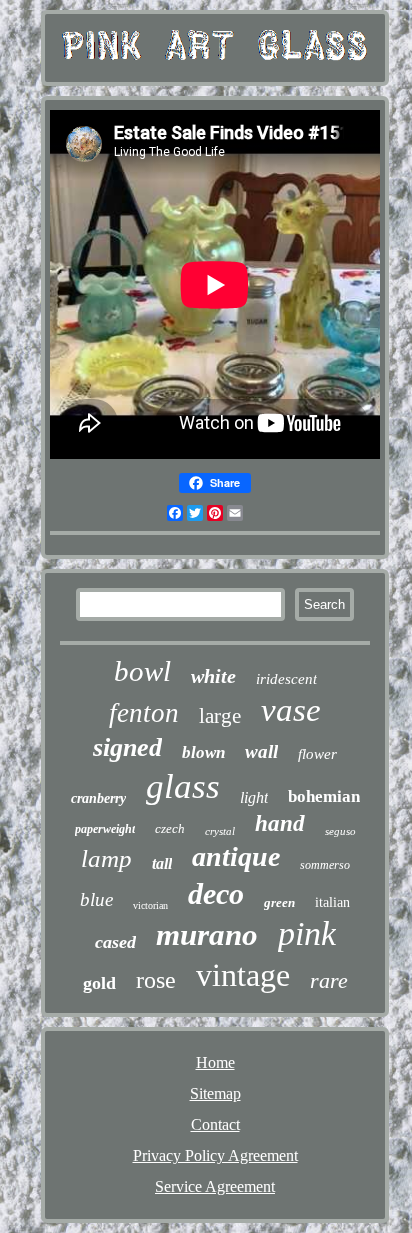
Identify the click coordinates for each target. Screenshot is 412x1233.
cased (115, 942)
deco (216, 893)
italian (332, 902)
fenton (144, 713)
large (220, 716)
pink (307, 933)
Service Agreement (215, 1186)
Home (215, 1062)
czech (170, 828)
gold (99, 983)
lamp (106, 858)
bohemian (324, 796)
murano (207, 934)
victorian (150, 905)
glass (183, 786)
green (279, 902)
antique (236, 856)
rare (329, 980)
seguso (340, 831)
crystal (220, 831)
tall (162, 863)
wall (261, 751)
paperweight (105, 829)
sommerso (325, 865)
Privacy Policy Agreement (215, 1155)
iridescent (286, 679)
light (254, 797)
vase (291, 710)
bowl (142, 671)
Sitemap (215, 1093)
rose (156, 980)
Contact (215, 1124)
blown (203, 752)
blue (96, 899)
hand (280, 823)
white (213, 676)
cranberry (98, 798)
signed (127, 747)
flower (317, 754)
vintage (243, 975)
